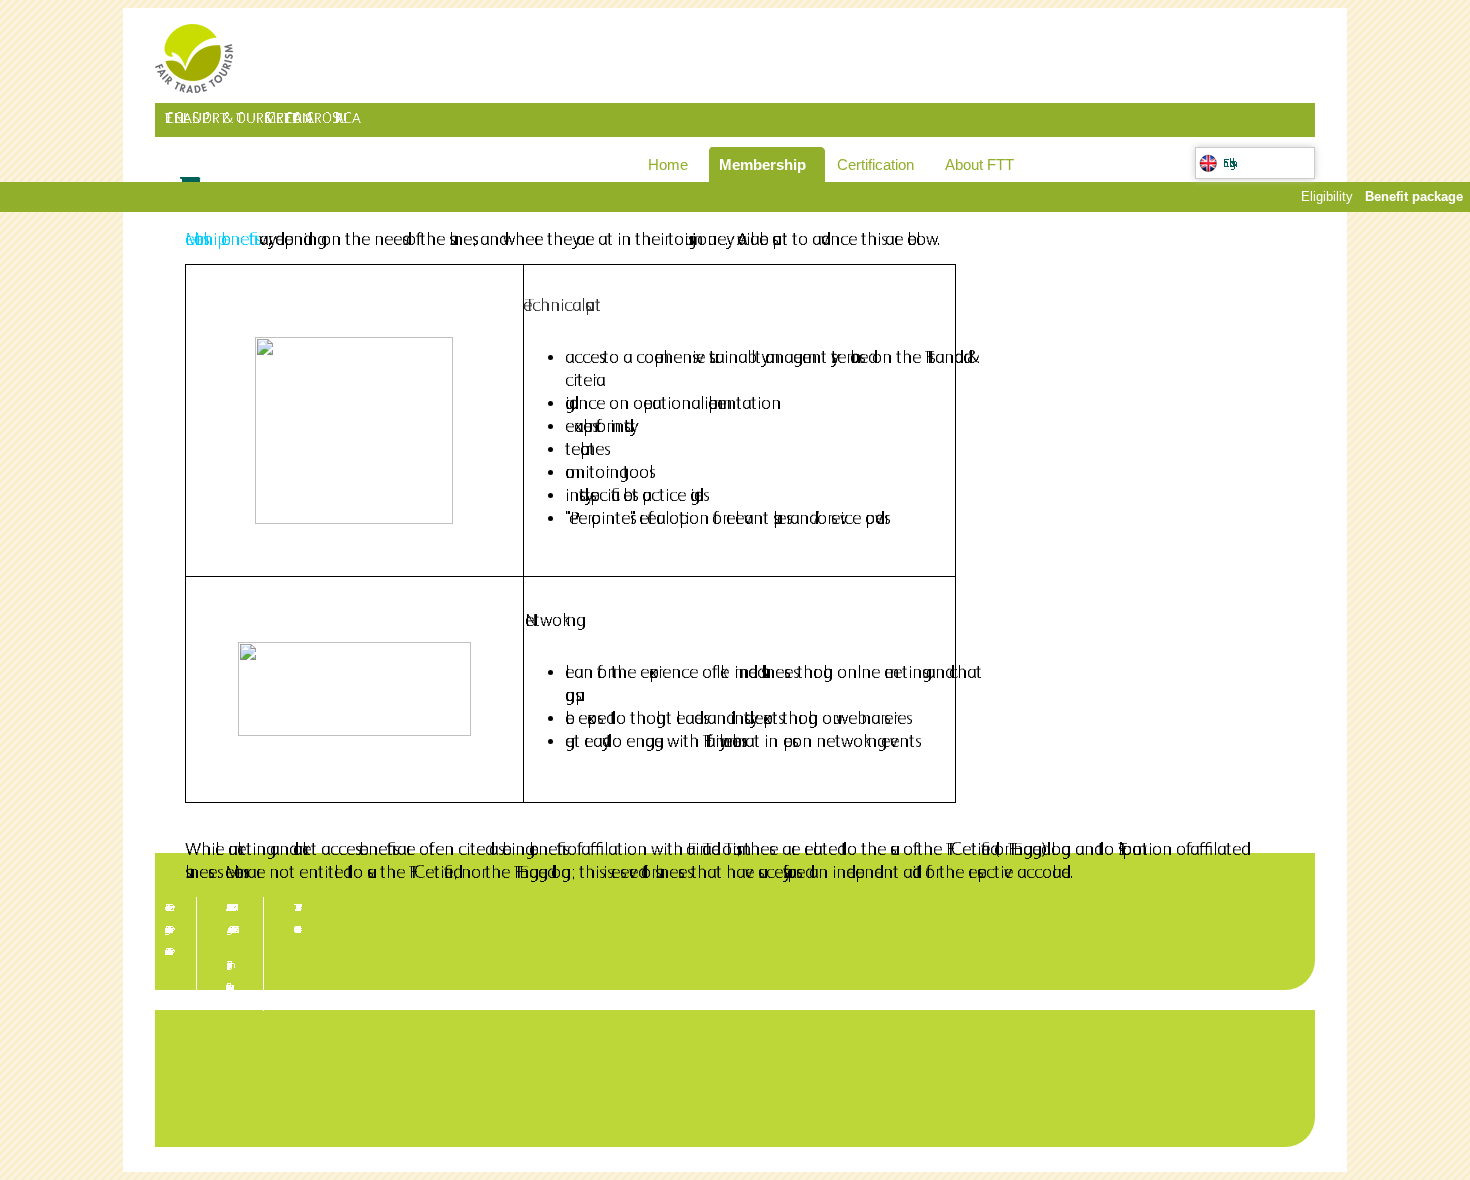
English (1230, 163)
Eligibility (1327, 196)
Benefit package (1414, 196)
